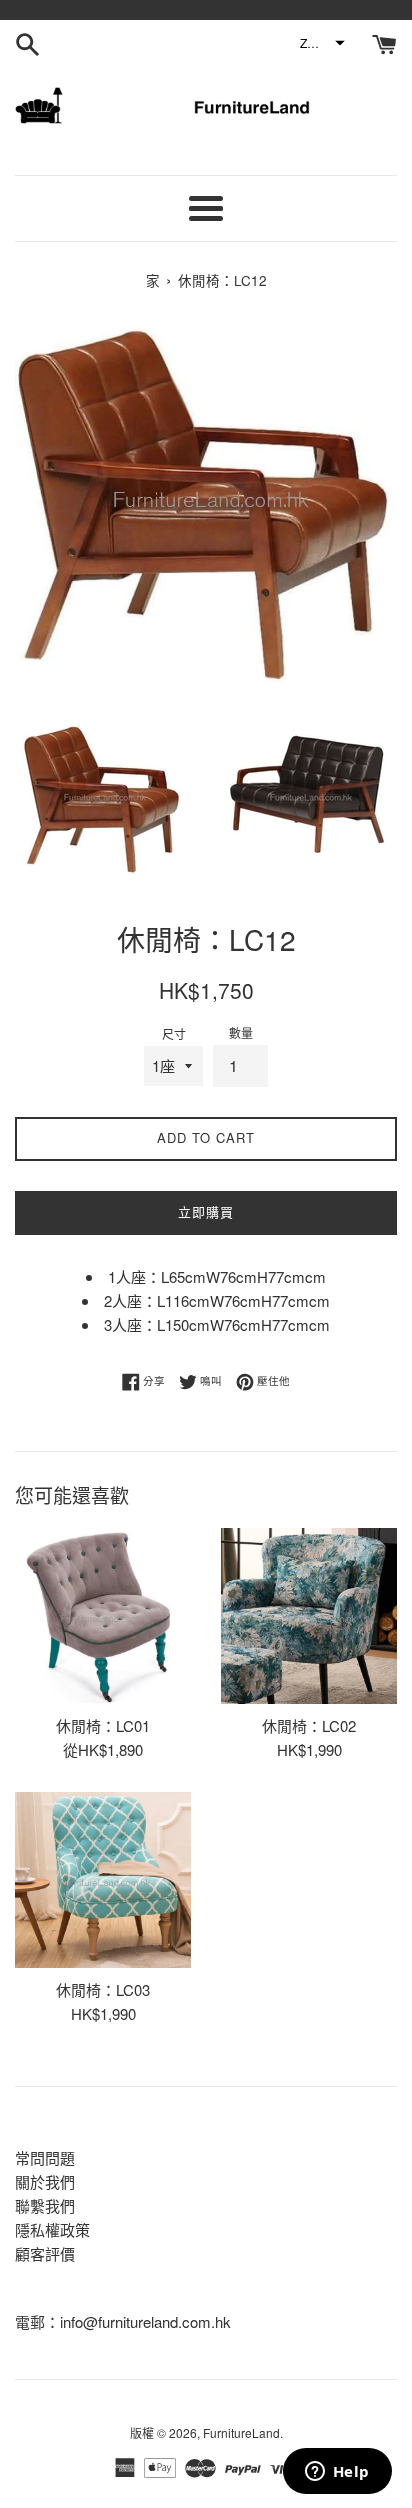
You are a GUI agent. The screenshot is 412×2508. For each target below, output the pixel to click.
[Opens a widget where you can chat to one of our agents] (337, 2473)
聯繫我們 (45, 2205)
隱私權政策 (52, 2229)
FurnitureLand (241, 2432)
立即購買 (206, 1211)
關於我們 (45, 2181)
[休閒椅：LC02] (309, 1616)
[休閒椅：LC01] (103, 1616)
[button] (321, 43)
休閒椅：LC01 (103, 1725)
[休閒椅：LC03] (103, 1880)
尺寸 (174, 1033)
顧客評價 (45, 2253)
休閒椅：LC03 (103, 1989)
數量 (241, 1032)
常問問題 (45, 2157)
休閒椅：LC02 (309, 1725)
